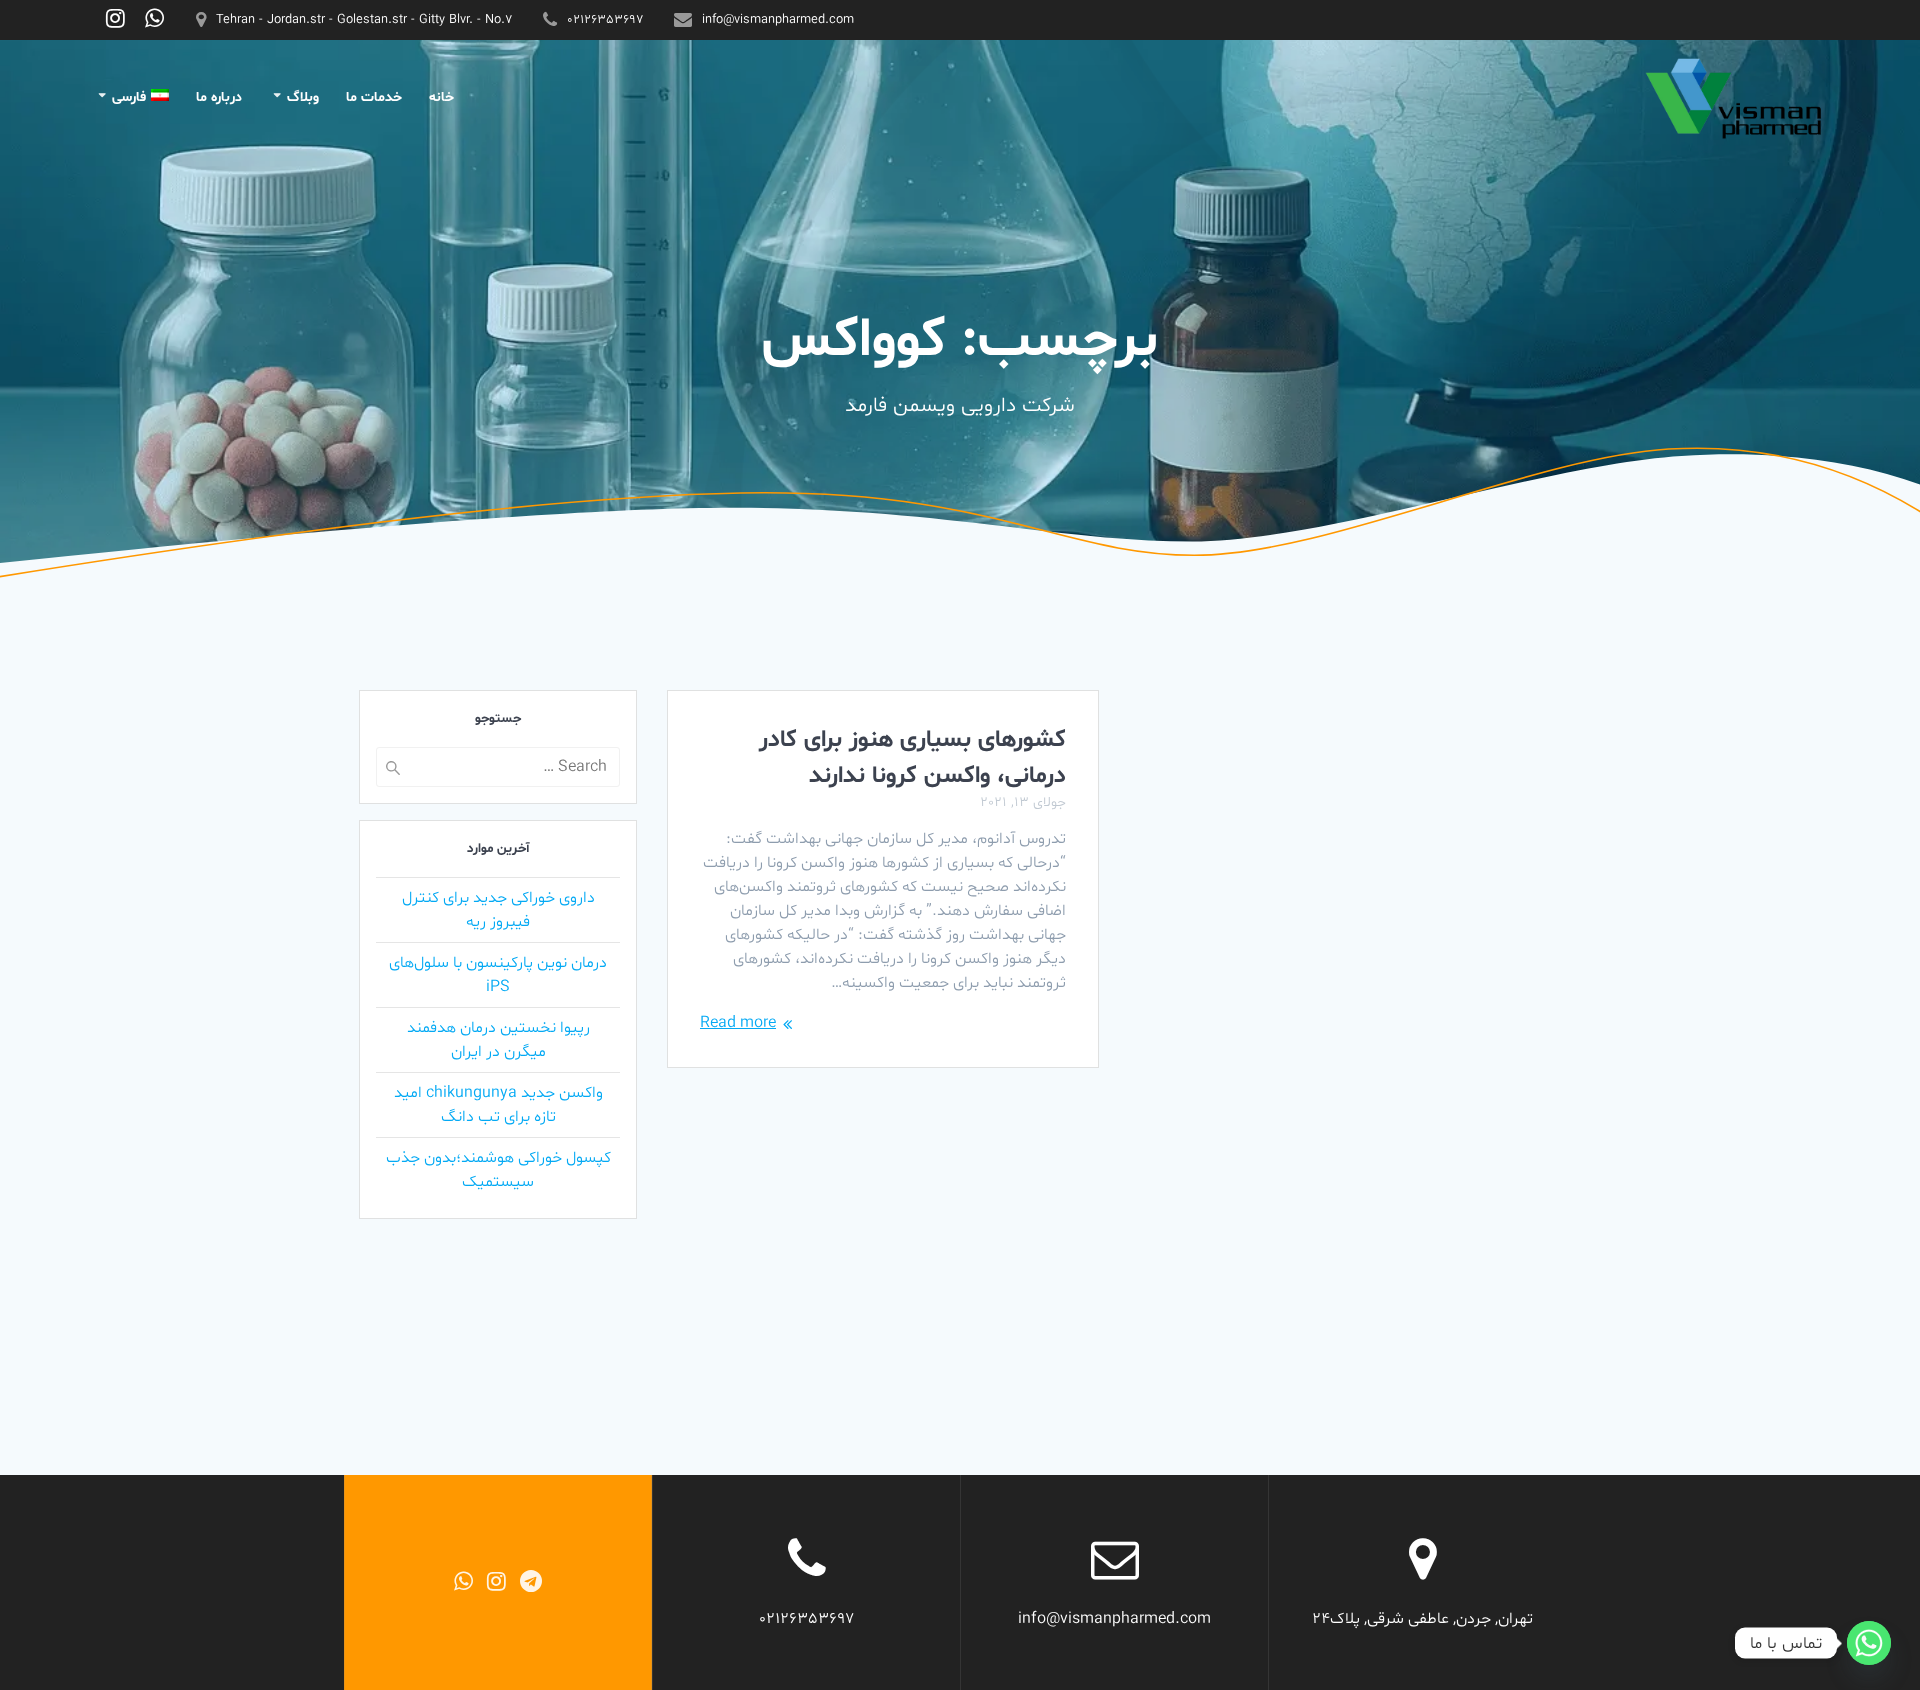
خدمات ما (374, 97)
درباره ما (219, 97)
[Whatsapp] (1869, 1643)
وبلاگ (303, 97)
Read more (738, 1023)
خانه (441, 97)
